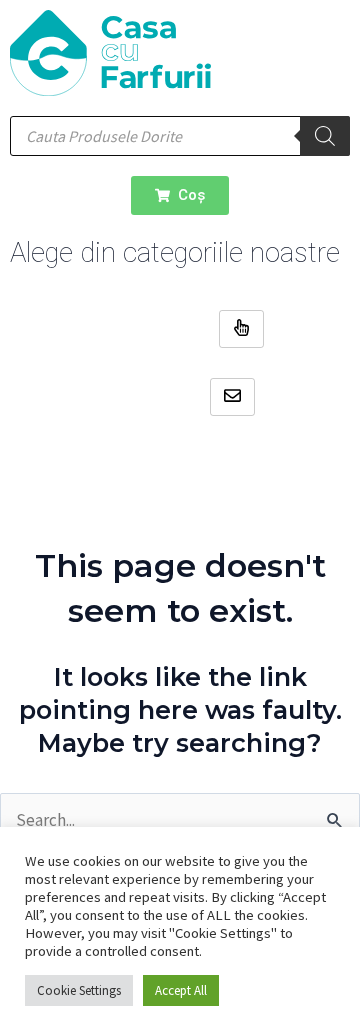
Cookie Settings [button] (79, 990)
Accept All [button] (181, 990)
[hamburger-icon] (241, 329)
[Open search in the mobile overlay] (180, 136)
